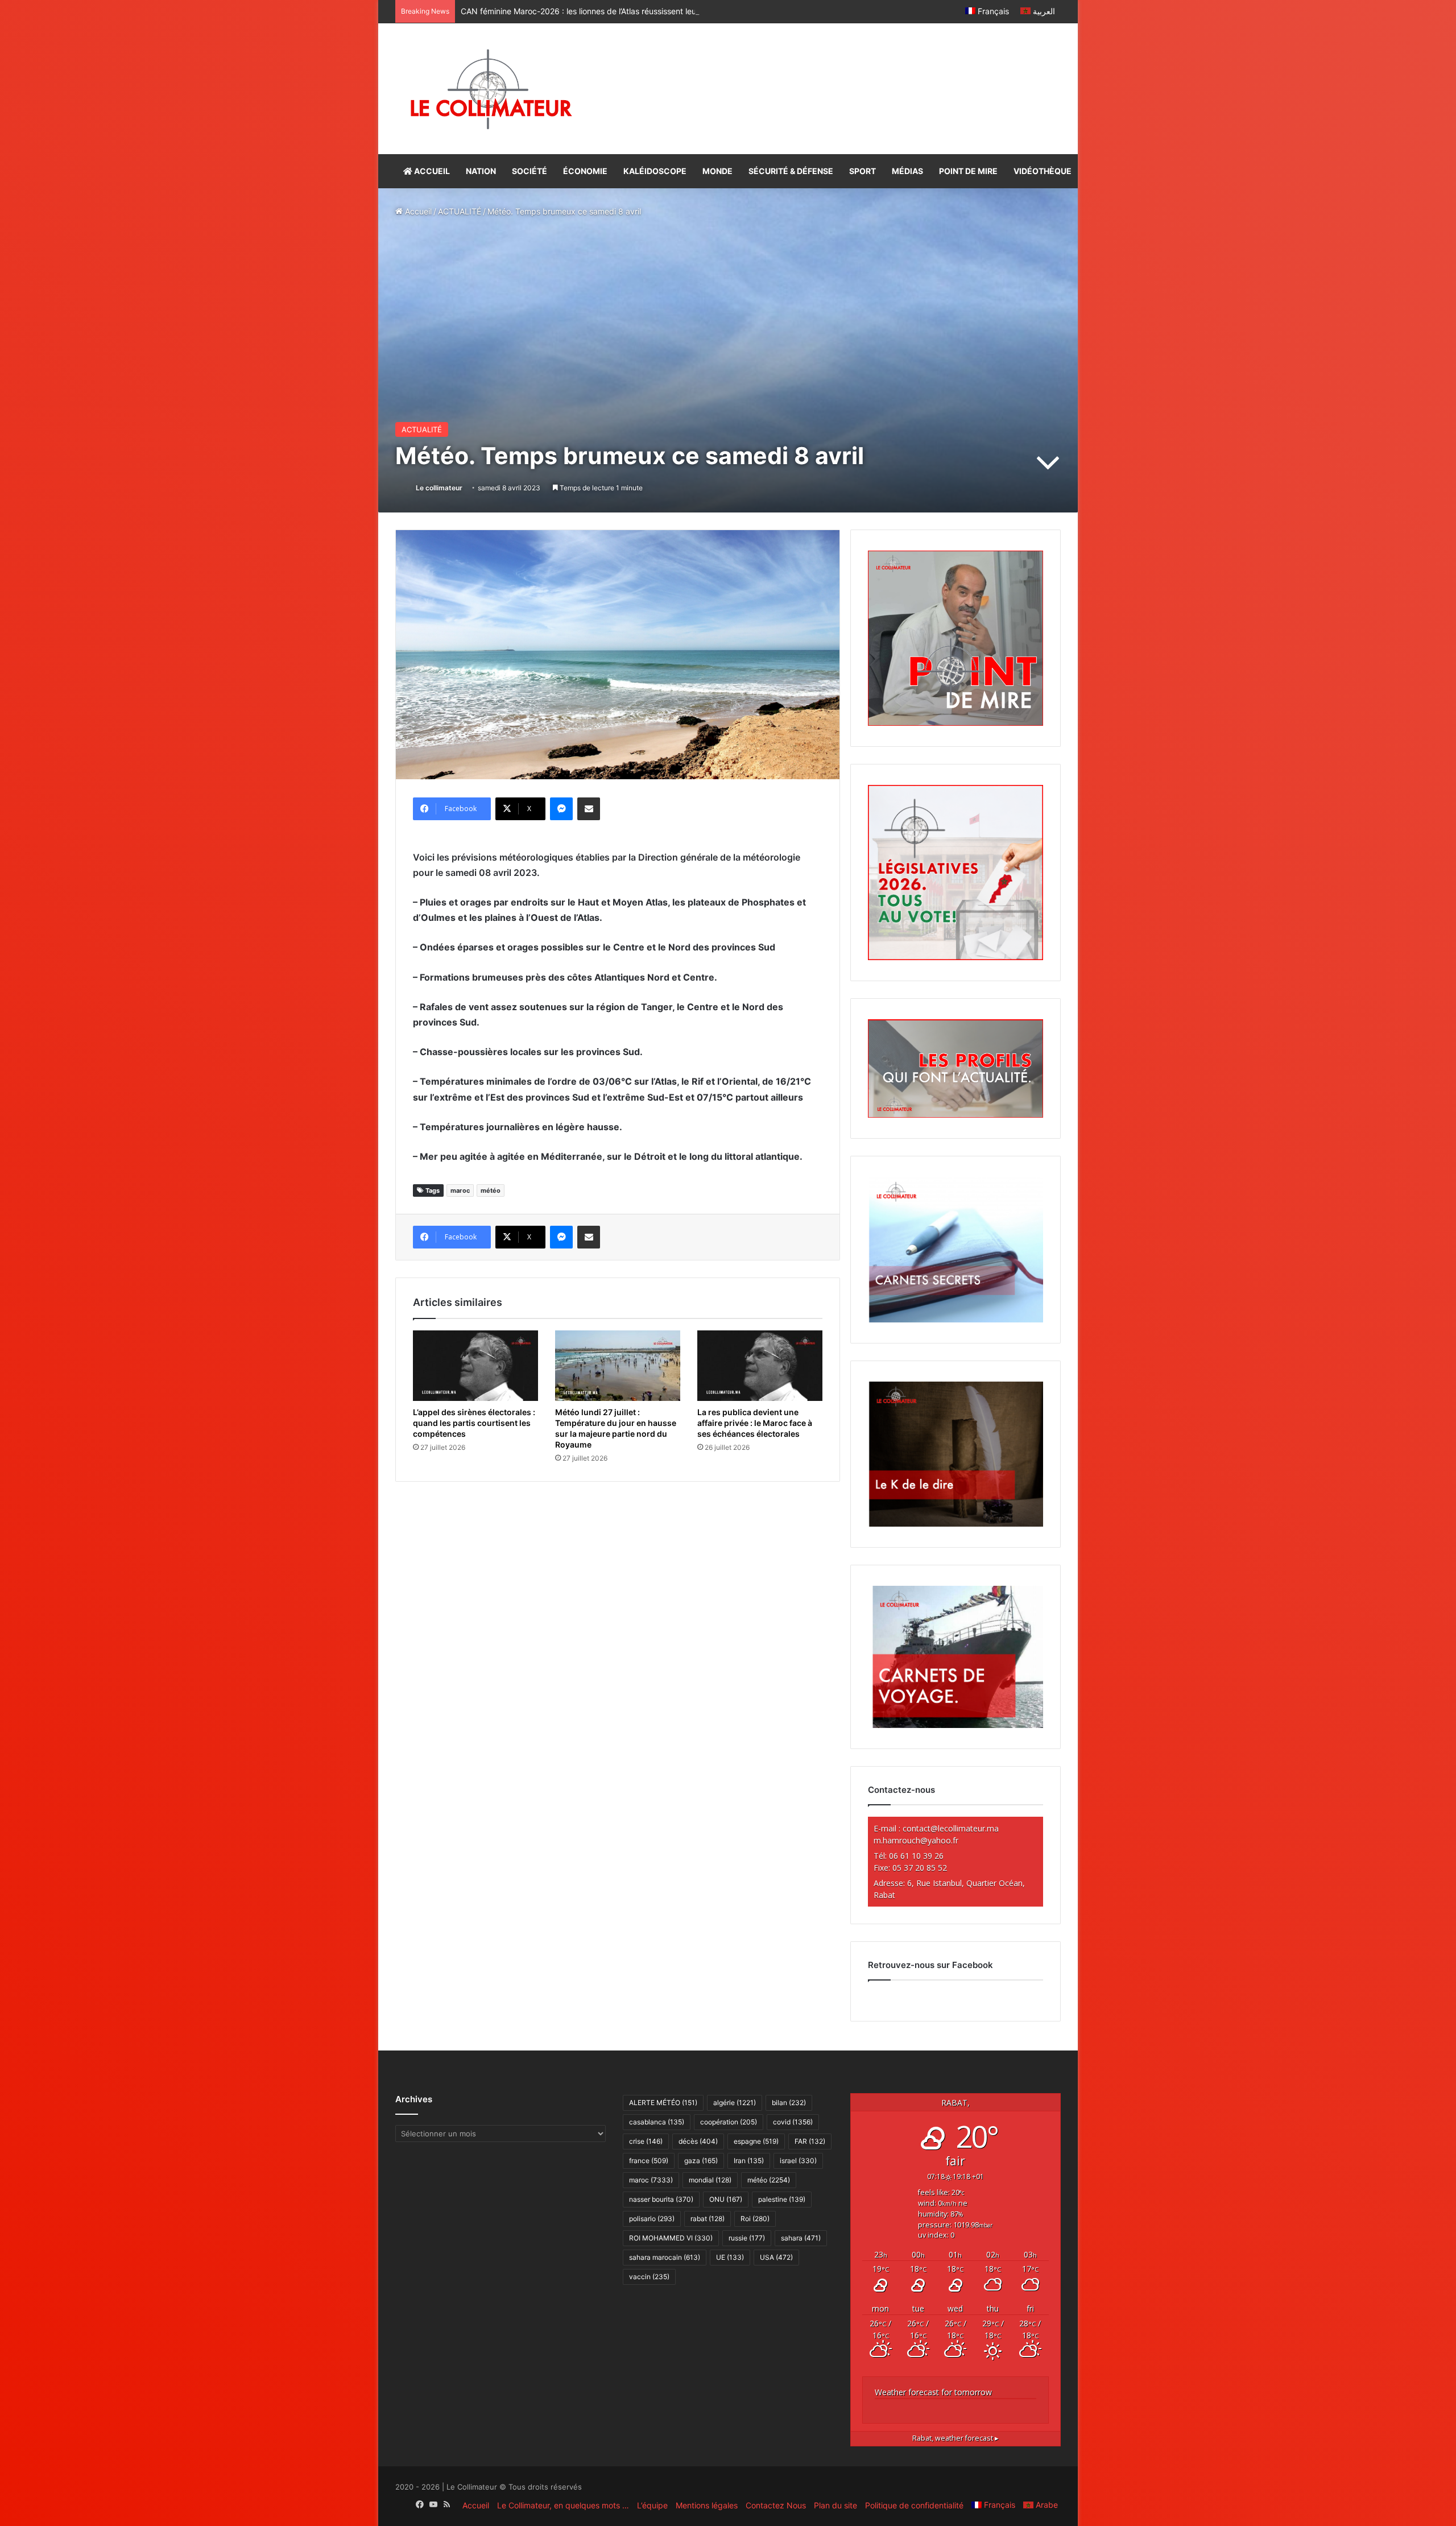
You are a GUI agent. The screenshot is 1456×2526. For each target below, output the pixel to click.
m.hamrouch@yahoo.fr (916, 1840)
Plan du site (835, 2505)
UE (730, 2257)
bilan (789, 2103)
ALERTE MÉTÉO (663, 2103)
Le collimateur (439, 488)
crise (646, 2141)
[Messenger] (561, 809)
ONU (726, 2199)
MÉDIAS (907, 171)
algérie (735, 2103)
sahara (801, 2238)
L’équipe (652, 2505)
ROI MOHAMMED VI (671, 2238)
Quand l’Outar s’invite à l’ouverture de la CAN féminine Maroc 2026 (585, 11)
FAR (810, 2141)
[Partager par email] (589, 809)
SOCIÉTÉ (530, 171)
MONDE (717, 171)
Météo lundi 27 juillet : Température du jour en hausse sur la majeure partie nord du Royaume (616, 1428)
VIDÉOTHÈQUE (1043, 171)
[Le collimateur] (491, 89)
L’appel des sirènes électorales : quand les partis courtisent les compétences (474, 1423)
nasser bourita (661, 2199)
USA (776, 2257)
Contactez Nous (776, 2505)
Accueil (417, 211)
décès (698, 2141)
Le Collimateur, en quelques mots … (563, 2505)
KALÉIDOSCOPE (655, 171)
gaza (701, 2161)
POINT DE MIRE (968, 171)
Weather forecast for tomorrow (933, 2392)
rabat (708, 2219)
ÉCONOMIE (585, 171)
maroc (460, 1190)
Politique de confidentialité (914, 2505)
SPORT (863, 171)
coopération (729, 2122)
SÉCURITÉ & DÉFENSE (791, 171)
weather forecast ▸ (955, 2438)
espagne (756, 2141)
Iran (749, 2161)
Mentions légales (707, 2505)
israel (798, 2161)
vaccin (649, 2277)
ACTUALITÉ (460, 211)
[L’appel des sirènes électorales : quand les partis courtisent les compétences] (475, 1366)
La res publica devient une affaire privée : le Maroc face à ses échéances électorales (755, 1423)
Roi (755, 2219)
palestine (782, 2199)
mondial (710, 2180)
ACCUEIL (431, 171)
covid (793, 2122)
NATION (481, 171)
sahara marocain (665, 2257)
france (649, 2161)
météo (491, 1190)
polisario (652, 2219)
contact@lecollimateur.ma (951, 1828)
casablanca (657, 2122)
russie (747, 2238)
